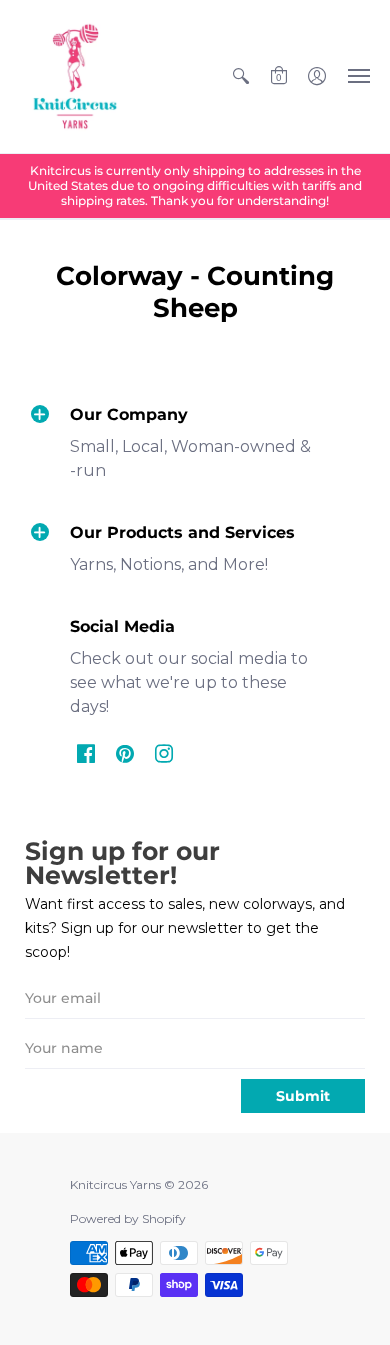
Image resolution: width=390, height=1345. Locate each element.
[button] (241, 76)
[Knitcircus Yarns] (75, 76)
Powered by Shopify (128, 1218)
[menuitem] (241, 76)
